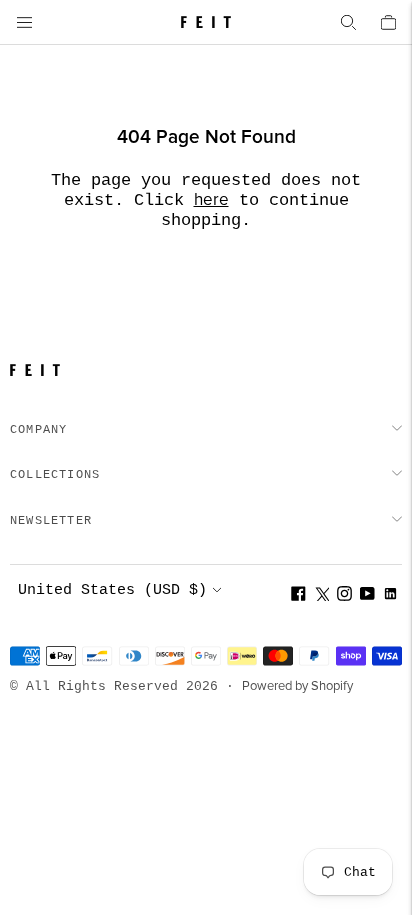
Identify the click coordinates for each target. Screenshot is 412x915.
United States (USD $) (112, 590)
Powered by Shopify (297, 686)
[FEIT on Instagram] (344, 596)
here (211, 200)
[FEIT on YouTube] (367, 596)
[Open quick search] (348, 22)
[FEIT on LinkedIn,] (390, 596)
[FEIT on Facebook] (298, 596)
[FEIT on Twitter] (321, 596)
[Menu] (24, 22)
